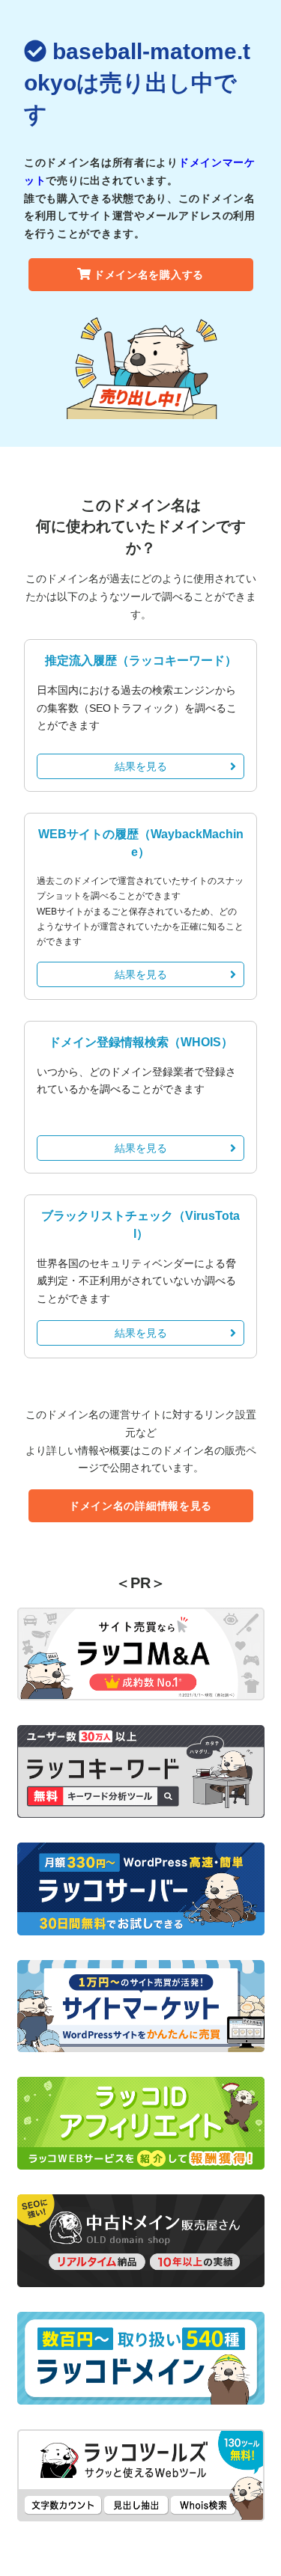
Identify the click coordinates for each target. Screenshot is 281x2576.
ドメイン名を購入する (149, 275)
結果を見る (141, 766)
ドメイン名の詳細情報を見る (140, 1506)
